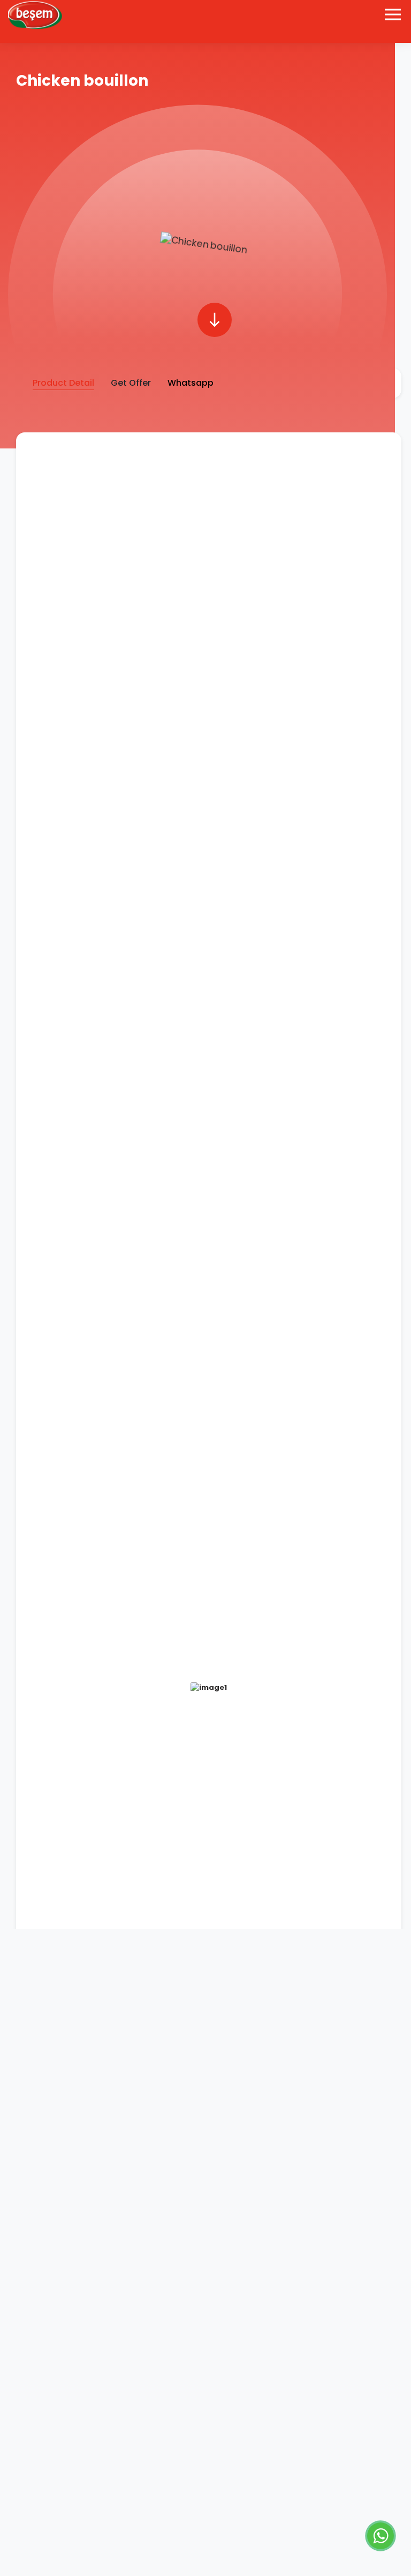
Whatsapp (191, 383)
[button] (215, 320)
